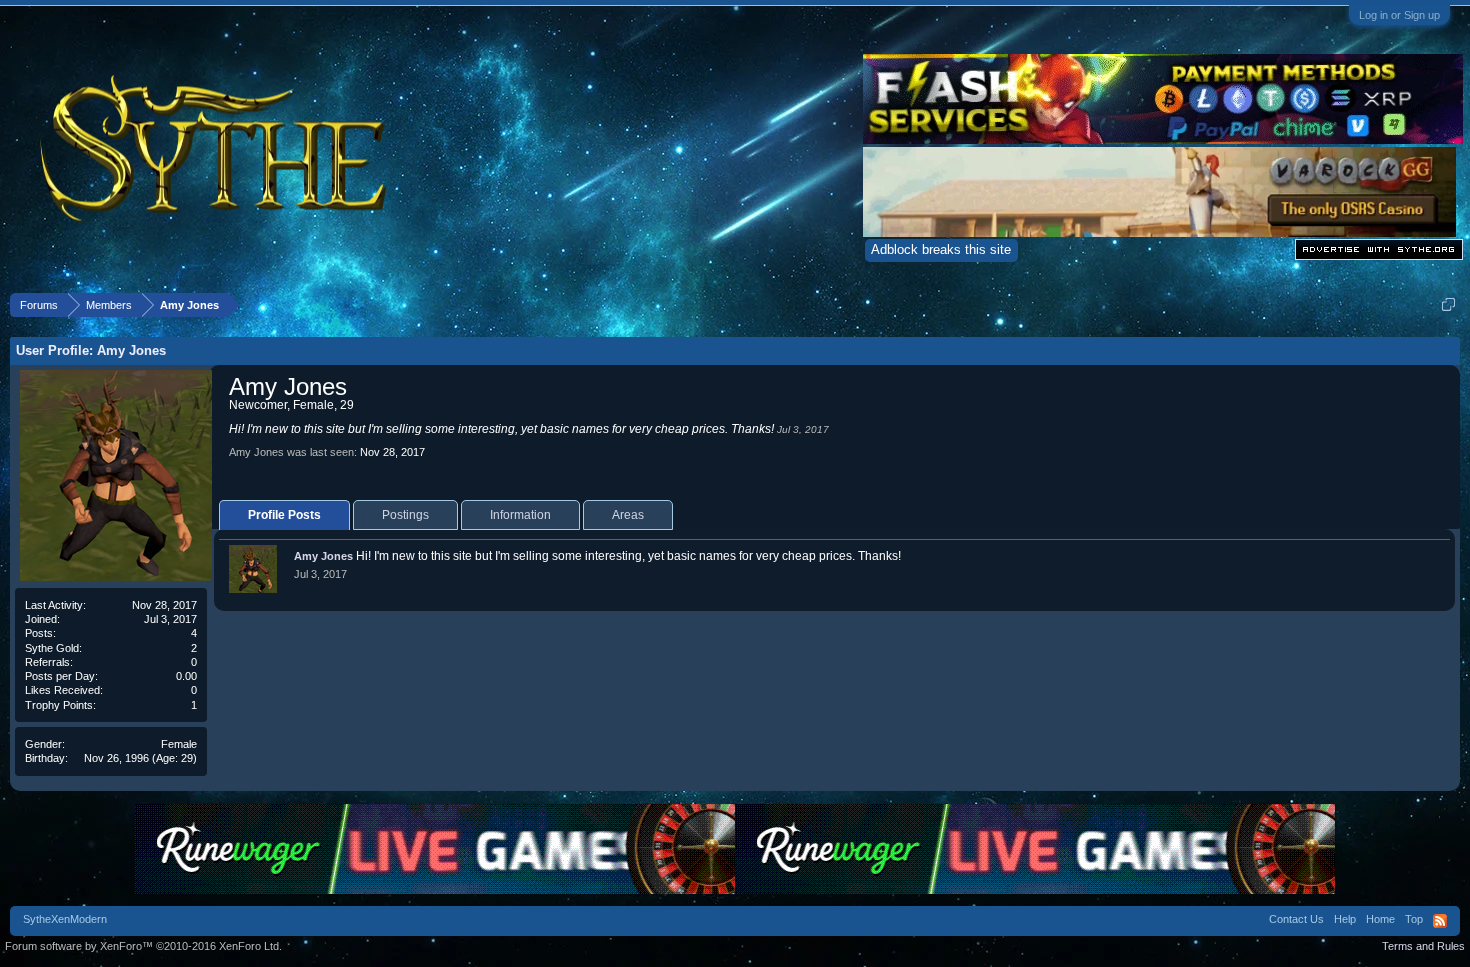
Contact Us (1296, 919)
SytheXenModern (65, 919)
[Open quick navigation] (1448, 304)
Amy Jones (323, 556)
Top (1414, 919)
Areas (628, 515)
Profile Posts (284, 515)
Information (520, 515)
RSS (1440, 921)
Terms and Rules (1423, 946)
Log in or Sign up (1399, 15)
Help (1345, 919)
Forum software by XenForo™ (143, 946)
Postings (405, 515)
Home (1380, 919)
